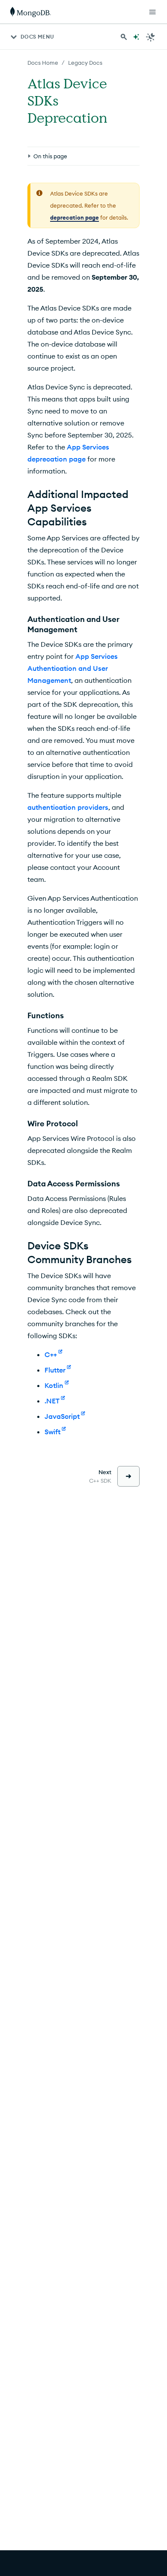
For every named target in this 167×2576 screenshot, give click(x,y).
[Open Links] (152, 12)
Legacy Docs (85, 63)
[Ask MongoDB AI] (136, 37)
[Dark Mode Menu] (151, 37)
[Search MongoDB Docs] (124, 37)
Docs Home (43, 63)
